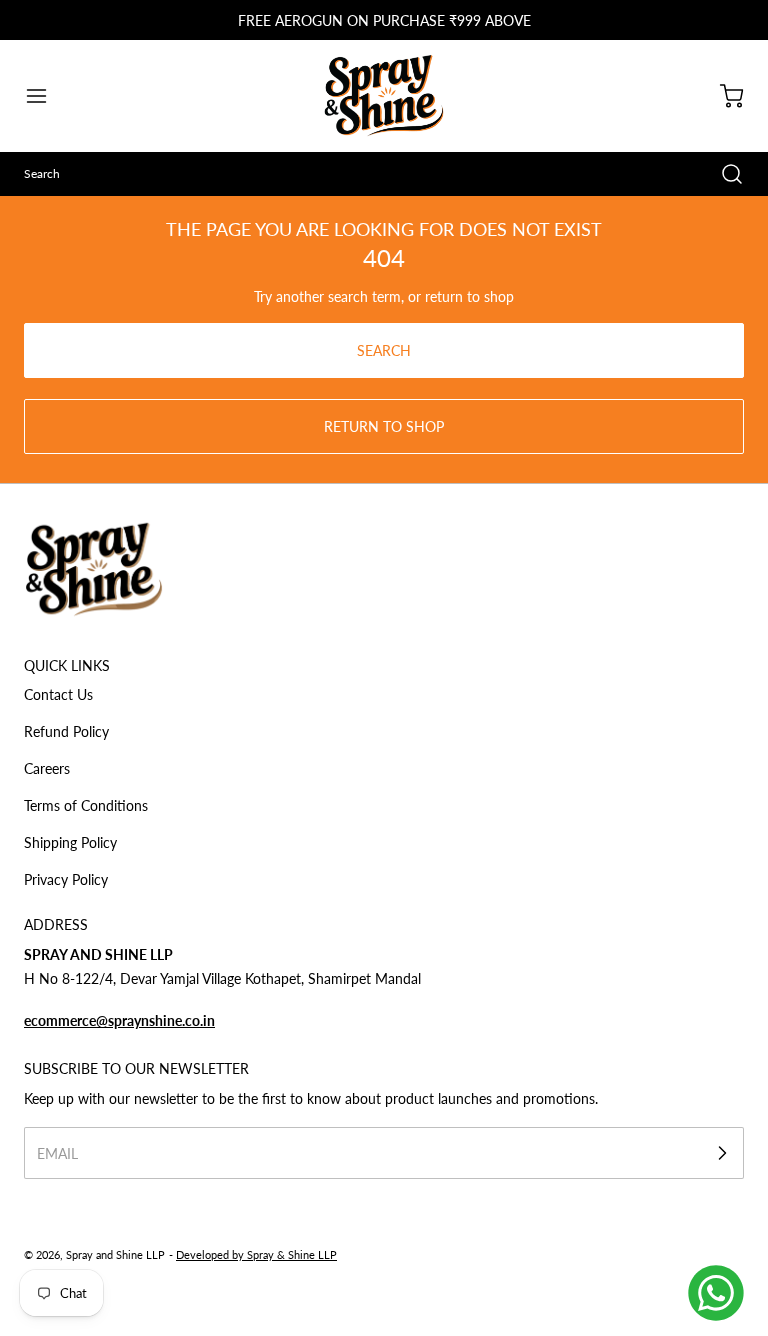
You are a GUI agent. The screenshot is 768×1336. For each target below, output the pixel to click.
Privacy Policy (66, 879)
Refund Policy (66, 731)
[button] (46, 96)
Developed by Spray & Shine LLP (256, 1254)
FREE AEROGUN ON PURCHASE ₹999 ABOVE (384, 20)
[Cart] (722, 96)
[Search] (722, 174)
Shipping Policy (70, 842)
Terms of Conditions (86, 805)
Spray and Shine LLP (115, 1254)
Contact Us (58, 694)
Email (57, 1153)
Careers (47, 768)
